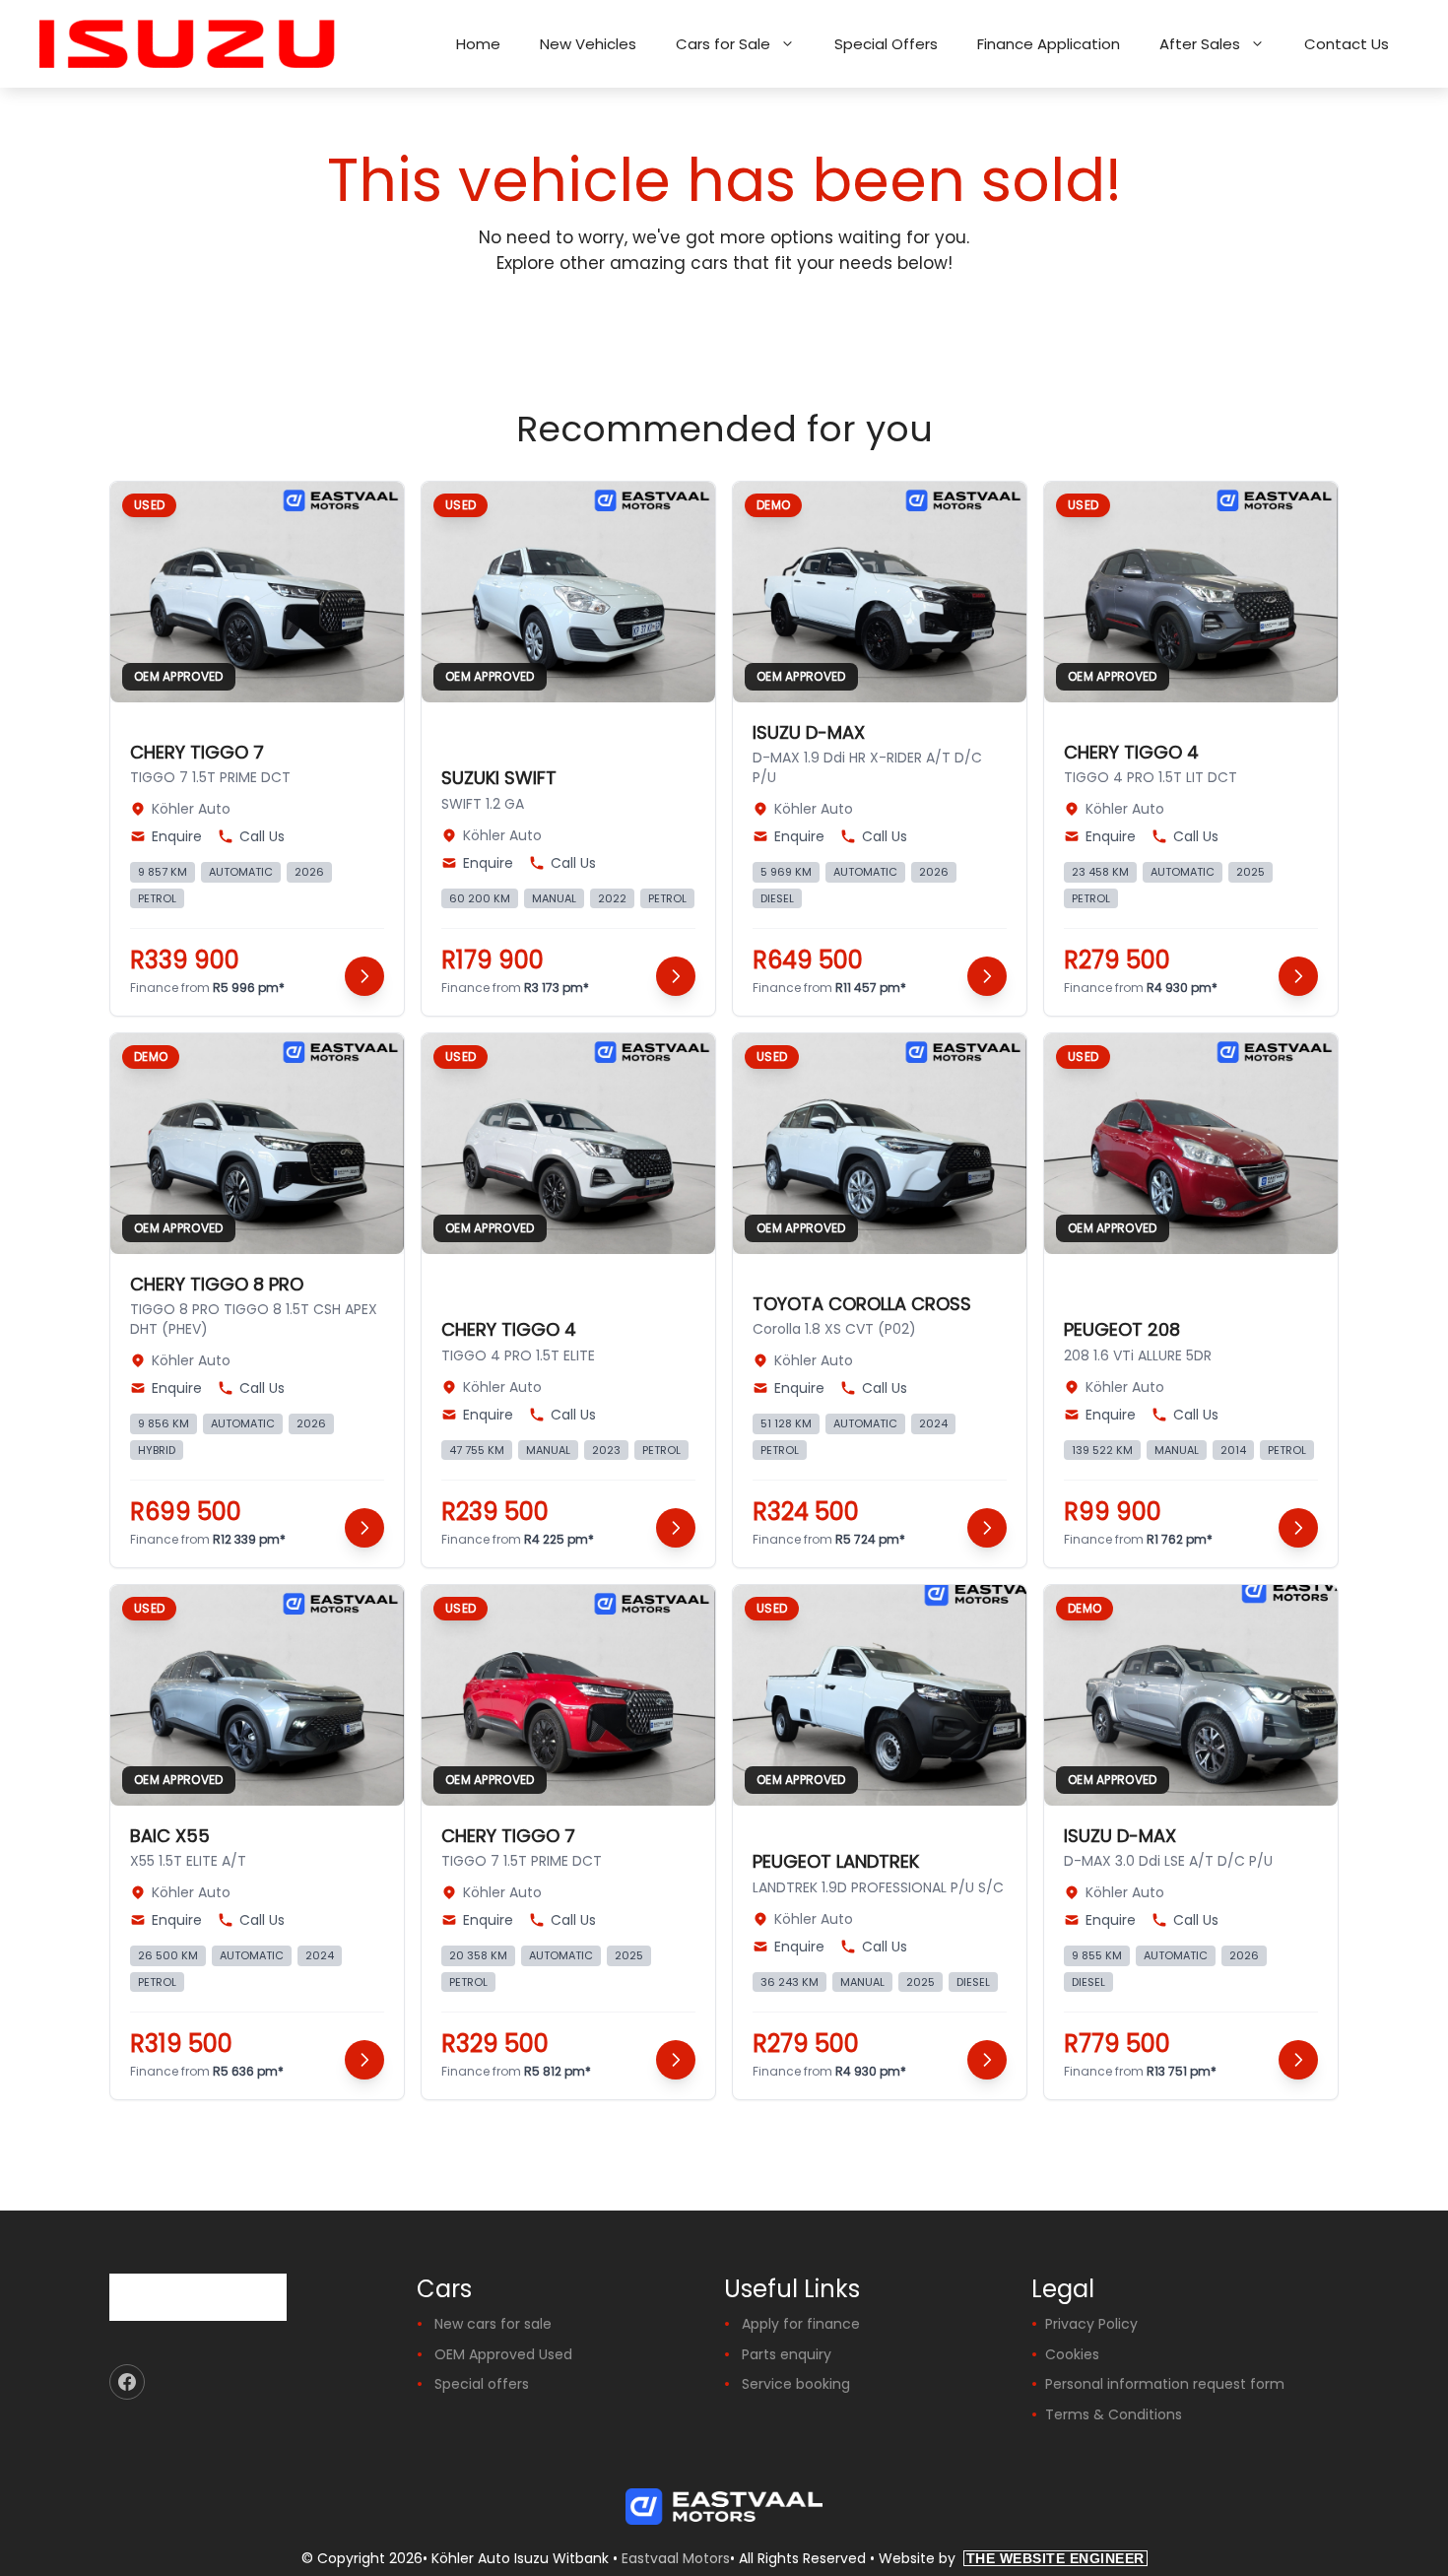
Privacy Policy (1091, 2324)
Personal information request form (1165, 2384)
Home (478, 44)
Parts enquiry (787, 2354)
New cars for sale (493, 2324)
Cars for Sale (723, 44)
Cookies (1072, 2354)
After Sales (1200, 44)
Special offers (482, 2384)
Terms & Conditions (1114, 2414)
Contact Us (1347, 44)
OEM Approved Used (503, 2354)
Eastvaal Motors (676, 2558)
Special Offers (886, 44)
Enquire (177, 836)
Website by (1012, 2558)
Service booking (796, 2384)
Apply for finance (801, 2324)
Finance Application (1049, 44)
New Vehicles (588, 44)
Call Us (262, 836)
